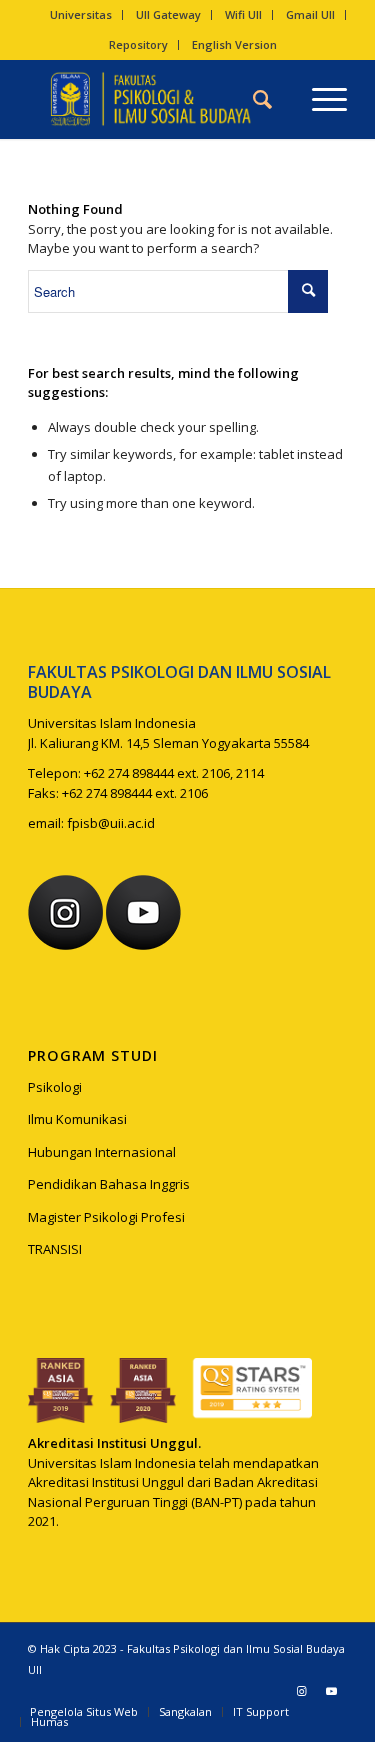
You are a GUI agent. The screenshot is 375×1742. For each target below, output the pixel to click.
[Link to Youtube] (332, 1691)
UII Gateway (168, 14)
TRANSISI (55, 1249)
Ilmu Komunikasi (77, 1119)
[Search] (262, 99)
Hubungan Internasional (102, 1152)
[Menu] (319, 99)
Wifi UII (243, 14)
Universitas (81, 14)
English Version (234, 44)
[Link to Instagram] (302, 1691)
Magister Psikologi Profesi (106, 1217)
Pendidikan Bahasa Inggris (109, 1184)
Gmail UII (310, 14)
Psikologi (55, 1087)
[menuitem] (81, 15)
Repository (138, 44)
